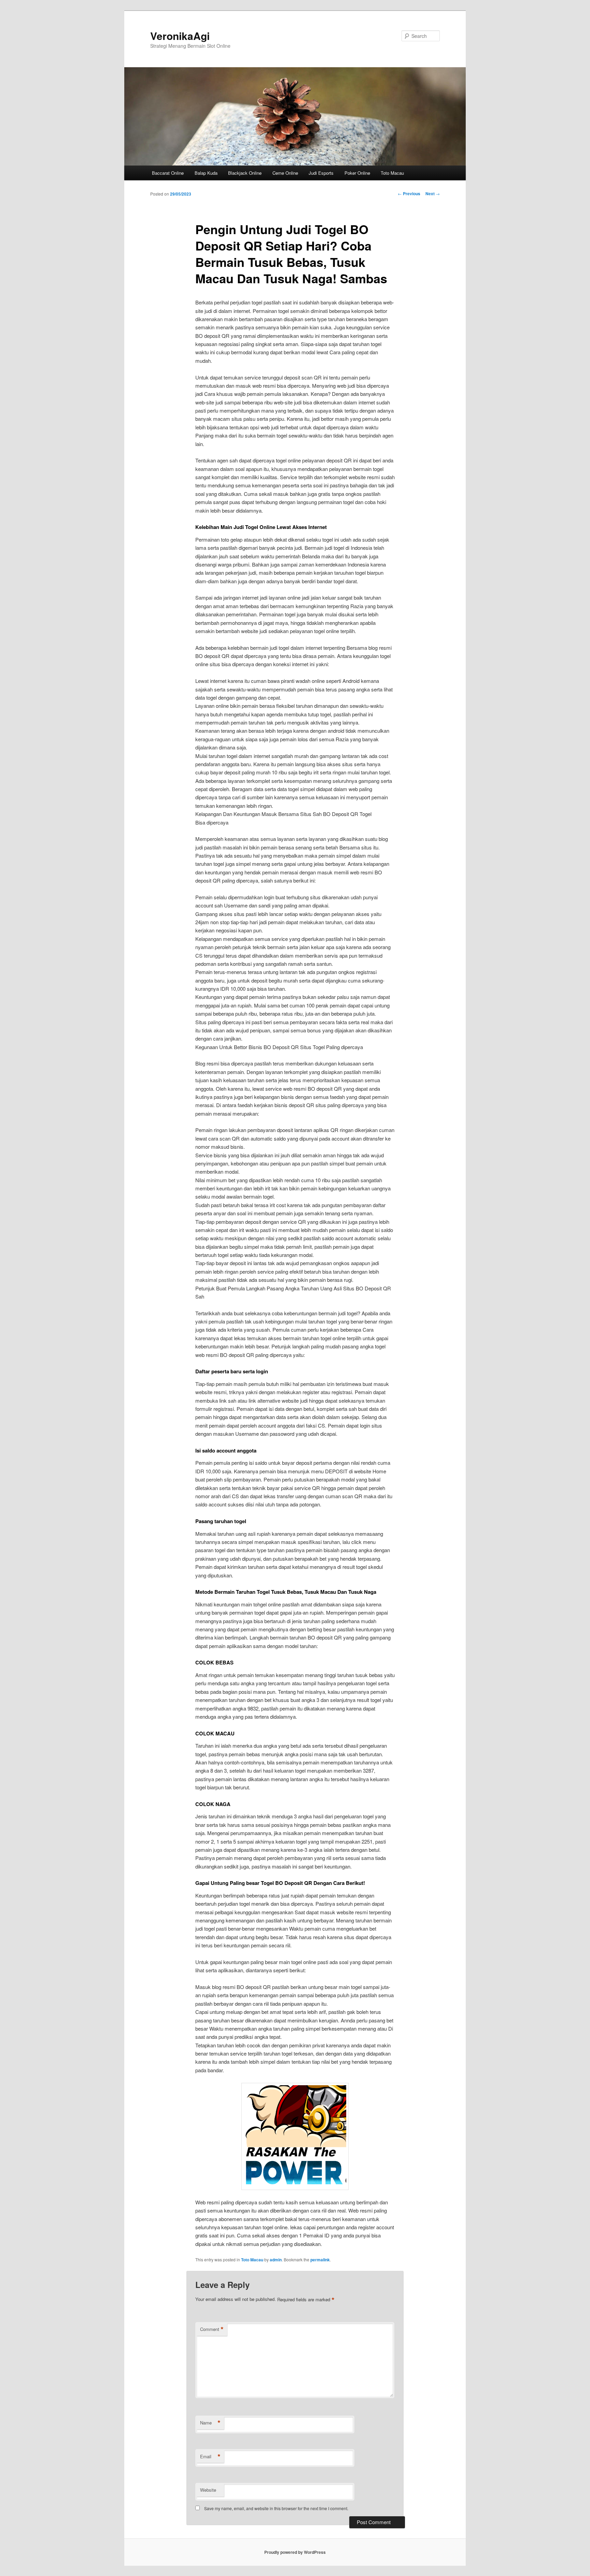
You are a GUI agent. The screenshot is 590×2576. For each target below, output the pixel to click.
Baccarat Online (168, 173)
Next (433, 194)
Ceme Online (285, 173)
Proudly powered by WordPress (295, 2552)
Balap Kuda (206, 173)
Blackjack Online (245, 173)
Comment (212, 2329)
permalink (320, 2260)
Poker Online (357, 173)
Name (210, 2423)
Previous (409, 194)
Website (208, 2490)
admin (276, 2260)
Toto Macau (392, 173)
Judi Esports (321, 173)
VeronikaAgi (180, 36)
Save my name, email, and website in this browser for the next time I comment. (276, 2508)
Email (210, 2457)
